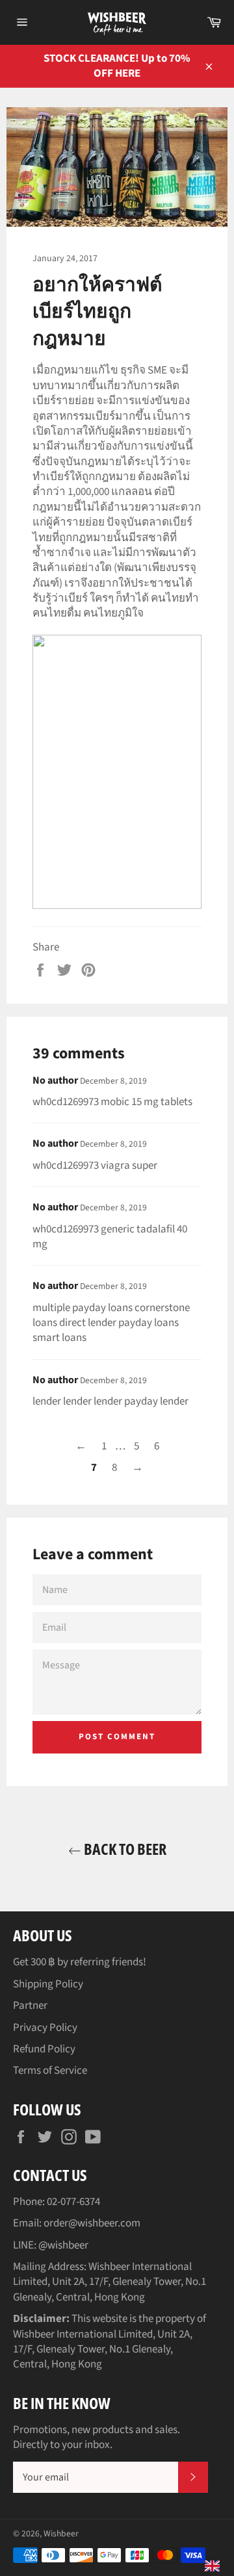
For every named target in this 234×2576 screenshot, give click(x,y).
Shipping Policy (48, 1984)
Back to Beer (124, 1849)
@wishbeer (63, 2245)
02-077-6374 (73, 2202)
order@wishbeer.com (92, 2223)
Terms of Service (50, 2071)
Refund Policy (44, 2049)
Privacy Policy (45, 2028)
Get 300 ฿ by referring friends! (80, 1962)
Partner (30, 2006)
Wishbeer (61, 2533)
